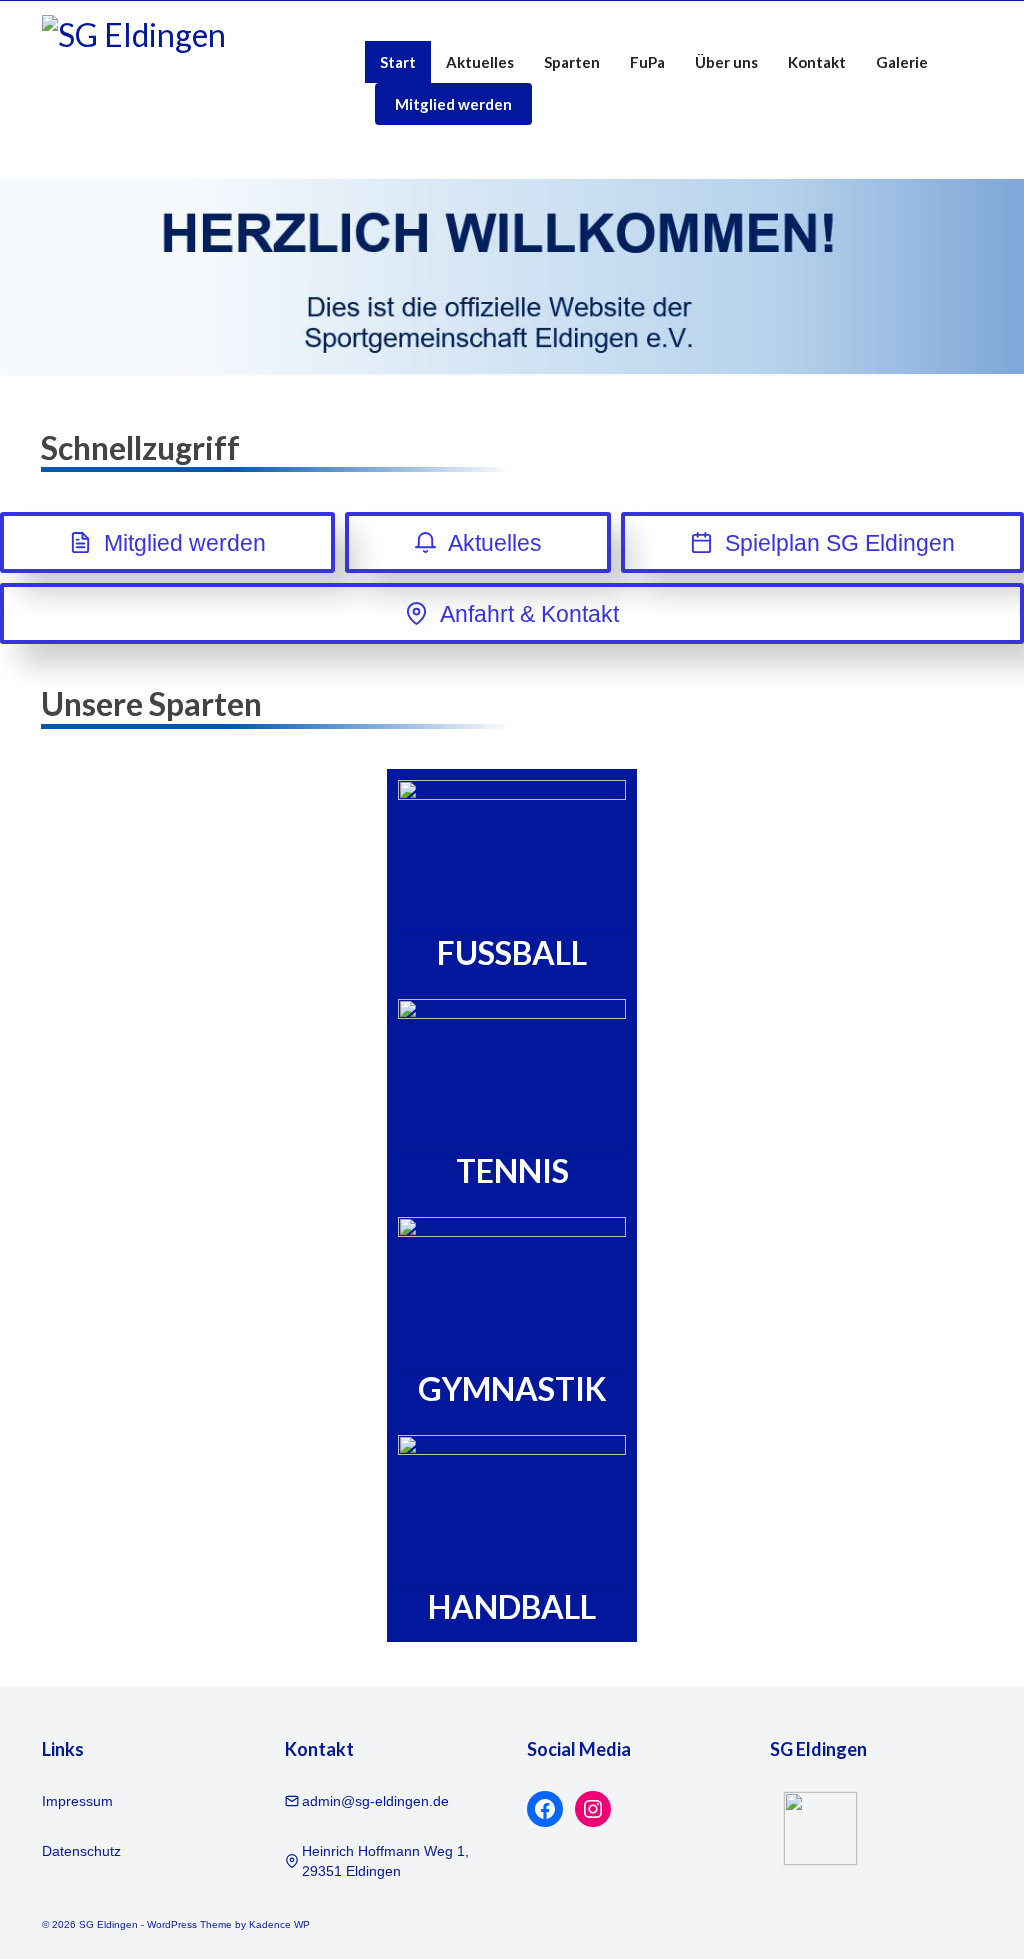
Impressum (77, 1801)
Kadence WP (279, 1924)
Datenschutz (81, 1851)
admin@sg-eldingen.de (375, 1801)
